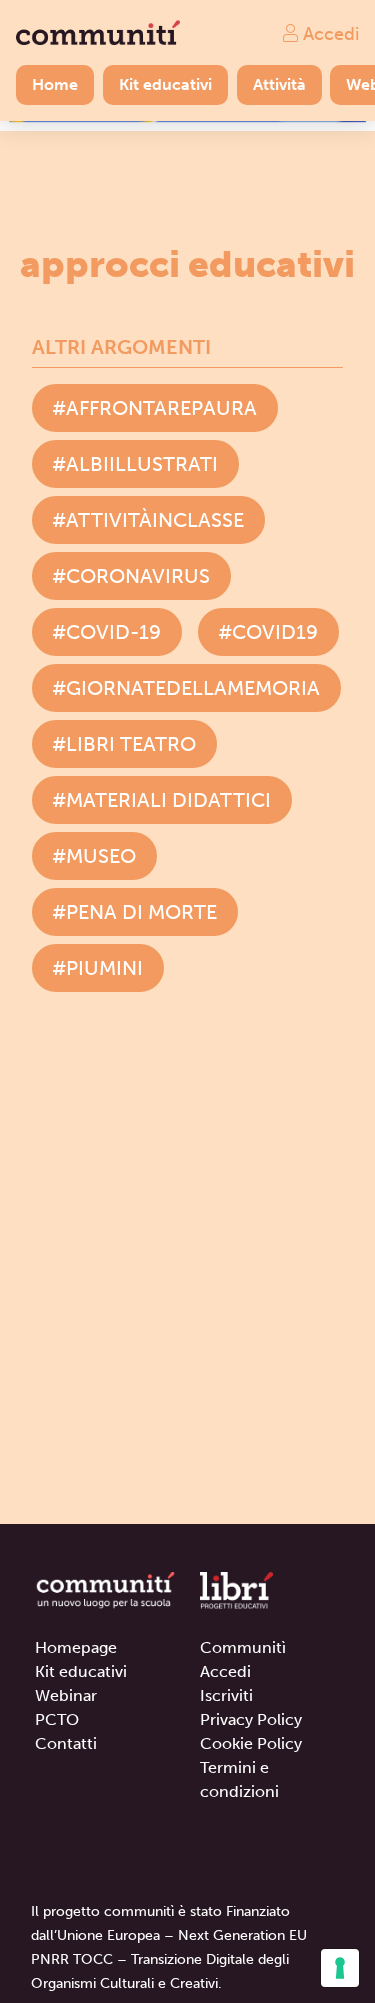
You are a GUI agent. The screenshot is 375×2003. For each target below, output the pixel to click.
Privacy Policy (251, 1719)
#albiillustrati (135, 464)
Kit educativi (165, 84)
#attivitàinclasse (148, 520)
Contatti (66, 1743)
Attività (279, 84)
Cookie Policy (251, 1743)
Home (55, 84)
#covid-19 (106, 632)
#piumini (97, 968)
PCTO (57, 1719)
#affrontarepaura (154, 408)
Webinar (66, 1695)
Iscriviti (226, 1695)
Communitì (243, 1647)
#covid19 (268, 632)
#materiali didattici (161, 800)
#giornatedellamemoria (186, 688)
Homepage (76, 1647)
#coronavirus (131, 576)
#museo (94, 856)
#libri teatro (124, 744)
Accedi (328, 33)
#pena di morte (134, 912)
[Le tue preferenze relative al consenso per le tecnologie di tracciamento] (340, 1968)
